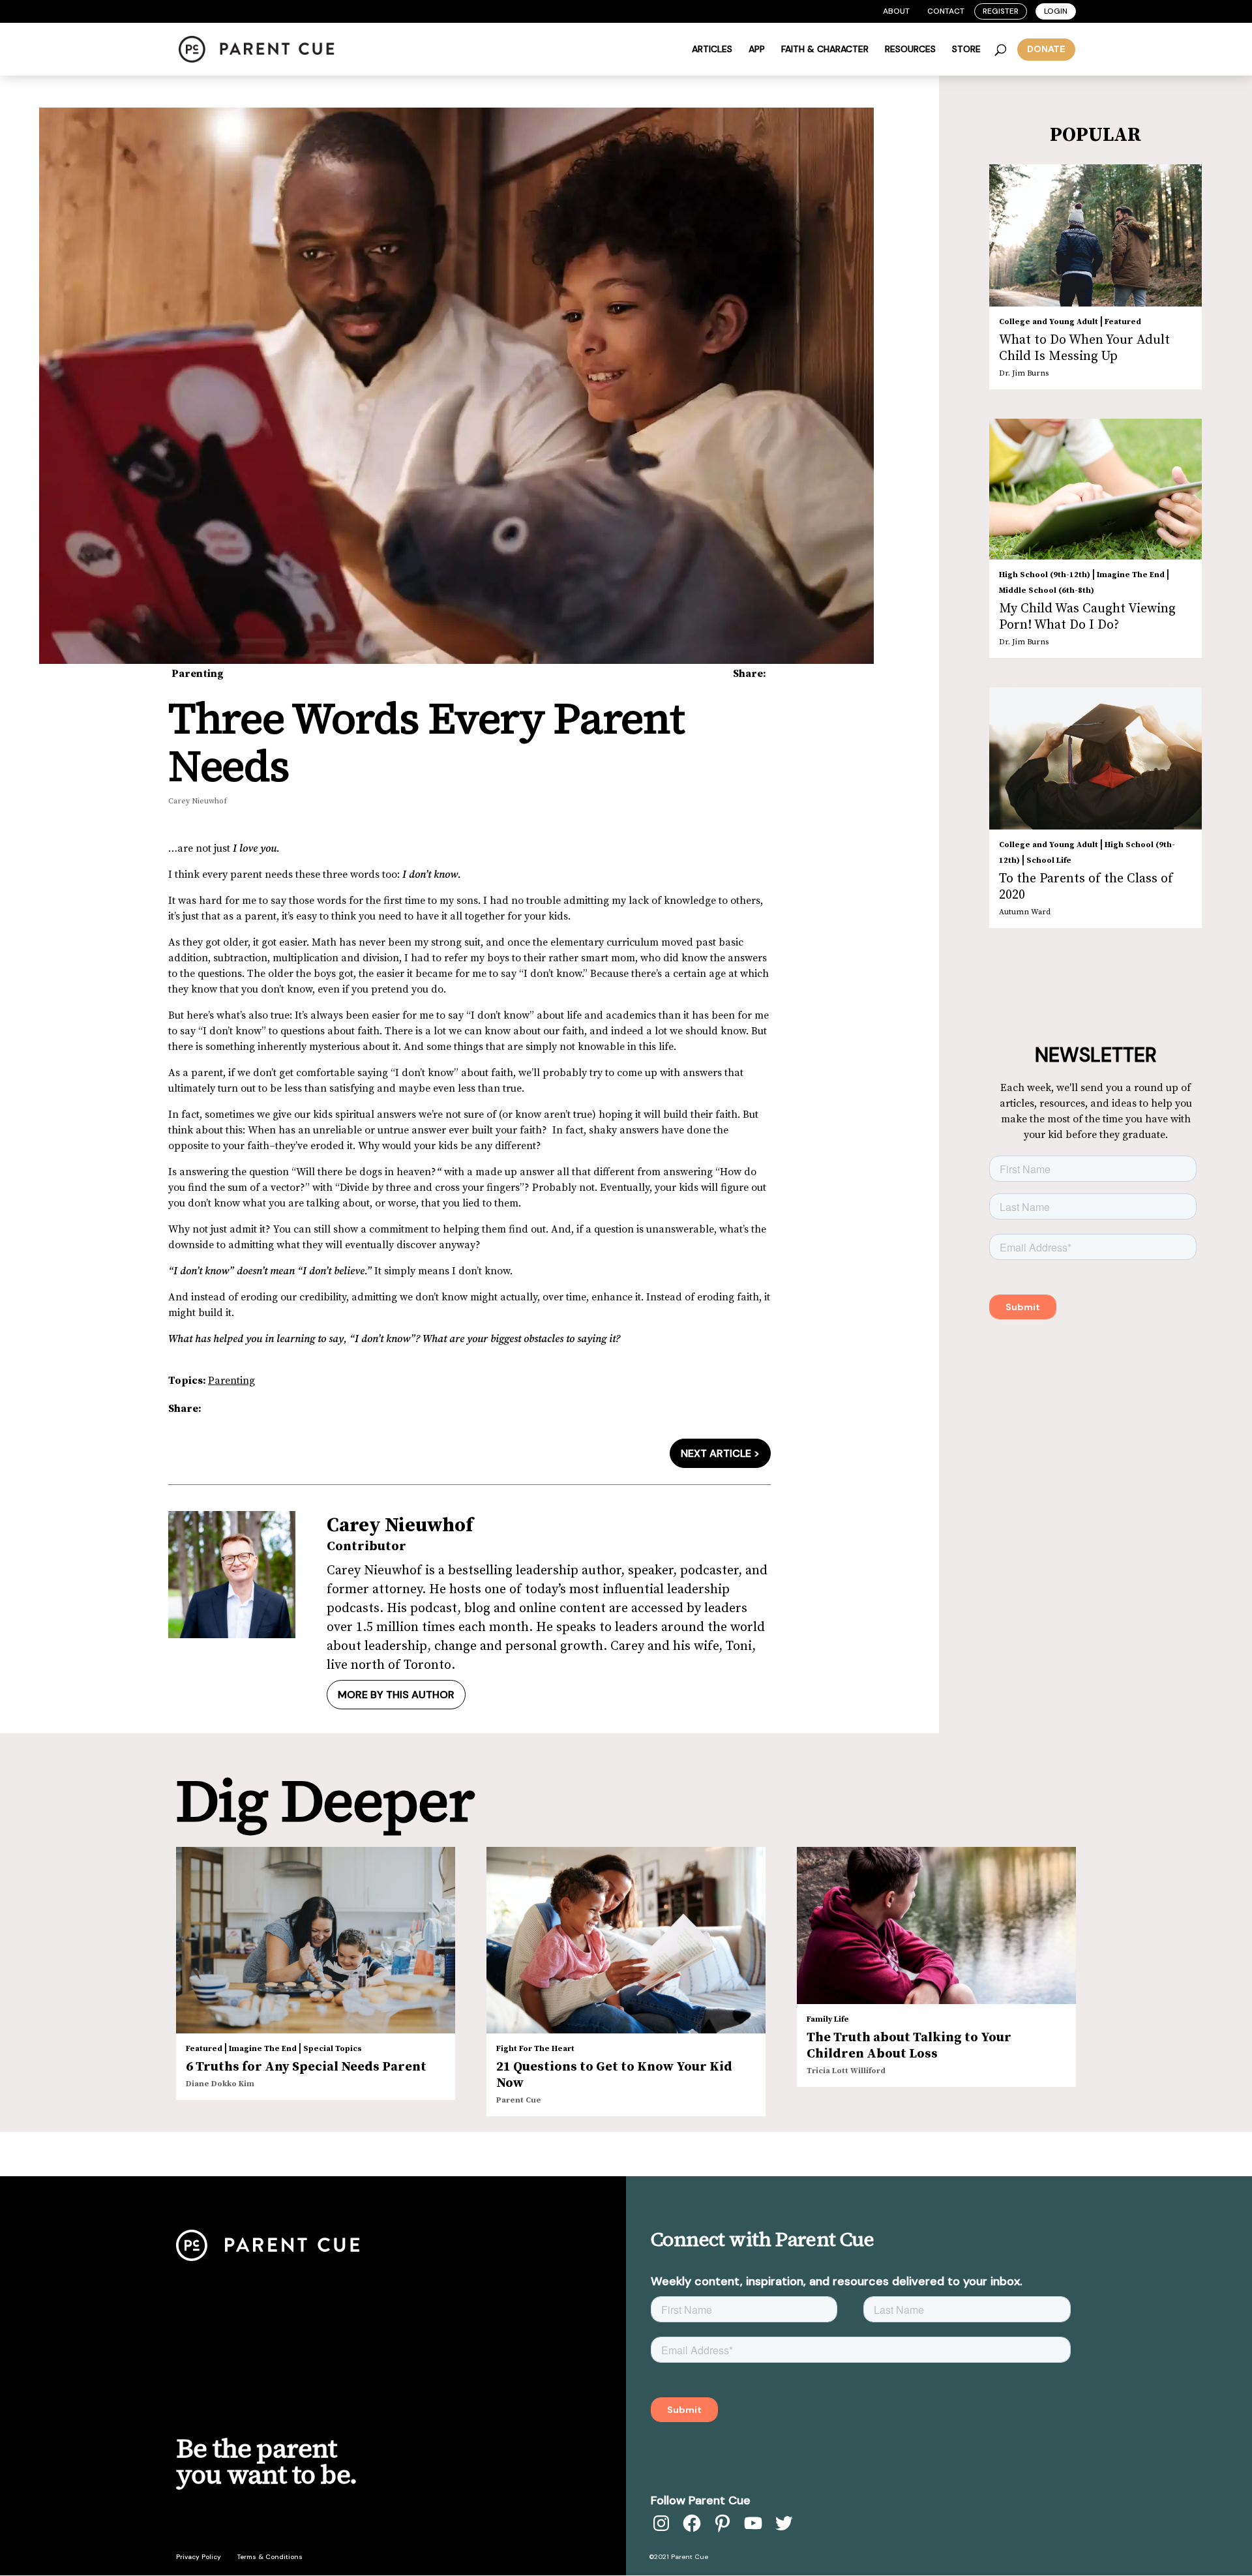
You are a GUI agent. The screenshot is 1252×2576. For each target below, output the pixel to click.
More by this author (396, 1695)
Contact (946, 11)
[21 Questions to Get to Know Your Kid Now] (626, 1940)
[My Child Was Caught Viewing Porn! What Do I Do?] (1095, 489)
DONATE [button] (1046, 49)
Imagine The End (1131, 575)
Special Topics (333, 2049)
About (896, 11)
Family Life (828, 2019)
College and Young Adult (1049, 322)
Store (966, 50)
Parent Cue (519, 2100)
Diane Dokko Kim (220, 2084)
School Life (1049, 861)
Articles (712, 50)
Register (1001, 11)
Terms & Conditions (270, 2557)
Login (1056, 11)
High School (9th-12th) (1045, 575)
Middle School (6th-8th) (1047, 591)
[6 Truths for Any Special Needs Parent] (316, 1940)
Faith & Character (825, 50)
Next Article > (720, 1453)
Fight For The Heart (535, 2049)
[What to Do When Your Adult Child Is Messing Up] (1095, 235)
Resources (910, 50)
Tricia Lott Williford (846, 2071)
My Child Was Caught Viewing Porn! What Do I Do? (1087, 617)
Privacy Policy (199, 2557)
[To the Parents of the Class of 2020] (1095, 758)
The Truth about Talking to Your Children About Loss (909, 2046)
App (757, 50)
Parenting (198, 674)
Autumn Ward (1025, 912)
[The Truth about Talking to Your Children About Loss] (936, 1925)
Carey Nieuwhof (198, 801)
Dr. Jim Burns (1024, 373)
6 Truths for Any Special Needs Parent (306, 2067)
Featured (1123, 322)
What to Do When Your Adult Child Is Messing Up (1084, 348)
